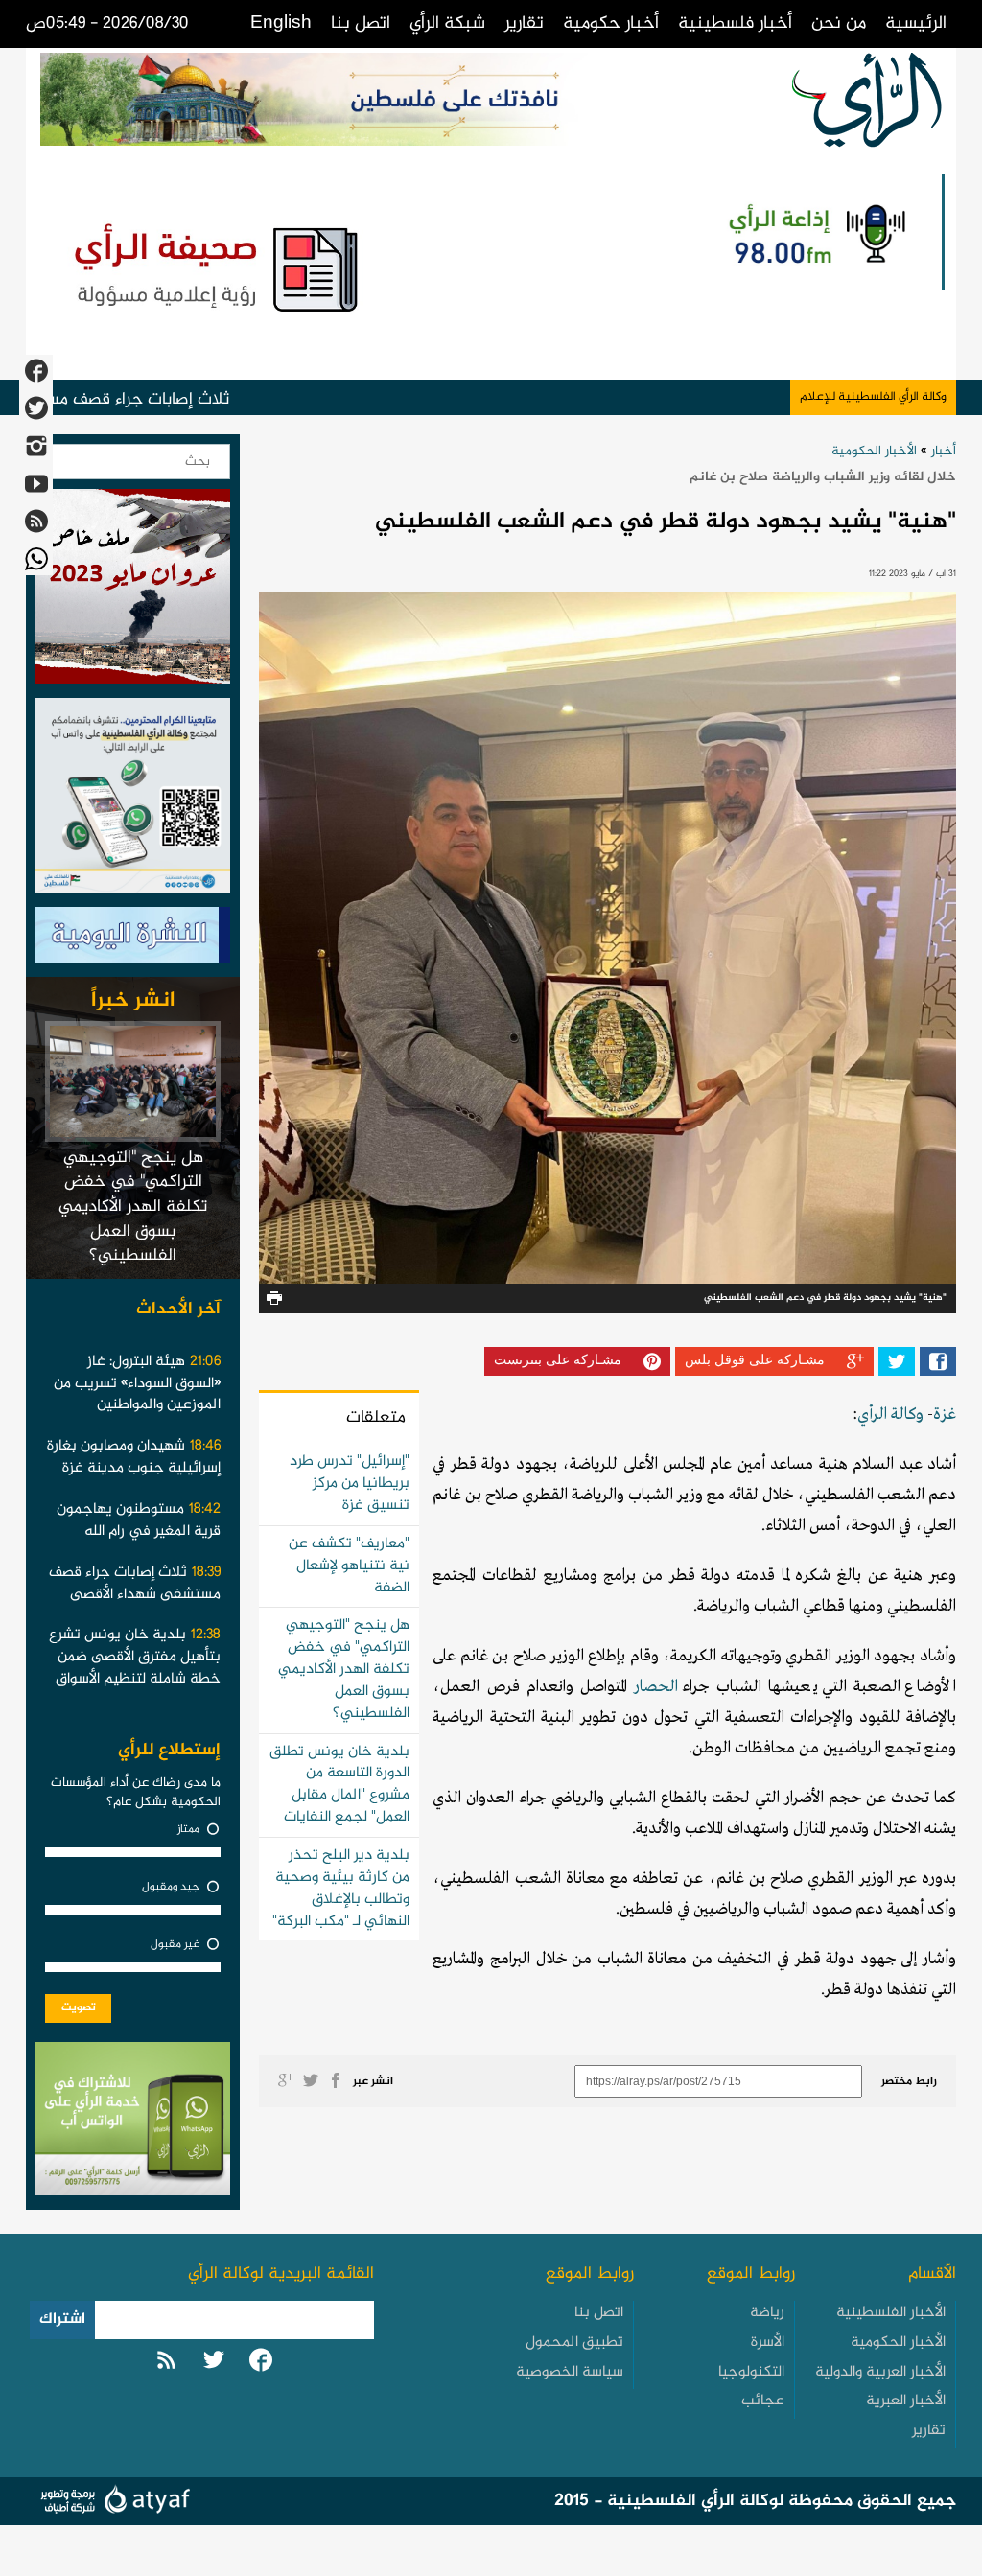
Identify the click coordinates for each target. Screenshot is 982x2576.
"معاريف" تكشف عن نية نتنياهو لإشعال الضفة (349, 1566)
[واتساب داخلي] (133, 2123)
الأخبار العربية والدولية (880, 2372)
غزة (945, 1415)
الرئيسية (916, 23)
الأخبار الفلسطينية (891, 2313)
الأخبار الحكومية (874, 451)
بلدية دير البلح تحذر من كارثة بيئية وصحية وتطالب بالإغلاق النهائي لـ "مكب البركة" (341, 1889)
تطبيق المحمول (574, 2343)
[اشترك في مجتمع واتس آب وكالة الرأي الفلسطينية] (133, 801)
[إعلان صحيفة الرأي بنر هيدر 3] (221, 266)
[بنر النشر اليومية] (133, 940)
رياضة (767, 2313)
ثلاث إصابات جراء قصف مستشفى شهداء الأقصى (168, 400)
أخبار (944, 451)
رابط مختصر (909, 2081)
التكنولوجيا (751, 2372)
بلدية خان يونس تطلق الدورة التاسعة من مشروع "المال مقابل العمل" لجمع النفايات (339, 1785)
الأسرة (768, 2343)
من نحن (839, 23)
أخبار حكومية (611, 23)
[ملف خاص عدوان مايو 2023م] (133, 592)
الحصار (656, 1687)
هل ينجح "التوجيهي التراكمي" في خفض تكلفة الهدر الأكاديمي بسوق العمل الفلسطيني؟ (344, 1669)
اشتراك (62, 2320)
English (281, 23)
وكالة (905, 1415)
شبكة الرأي (447, 23)
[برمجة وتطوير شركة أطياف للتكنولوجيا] (113, 2503)
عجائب (763, 2401)
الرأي (872, 1415)
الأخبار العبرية (906, 2401)
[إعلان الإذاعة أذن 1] (815, 231)
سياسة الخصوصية (570, 2372)
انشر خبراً (133, 1001)
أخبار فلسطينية (735, 23)
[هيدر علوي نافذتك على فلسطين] (351, 99)
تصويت (79, 2007)
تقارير (524, 23)
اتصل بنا (361, 23)
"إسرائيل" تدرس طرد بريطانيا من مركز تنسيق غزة (350, 1484)
